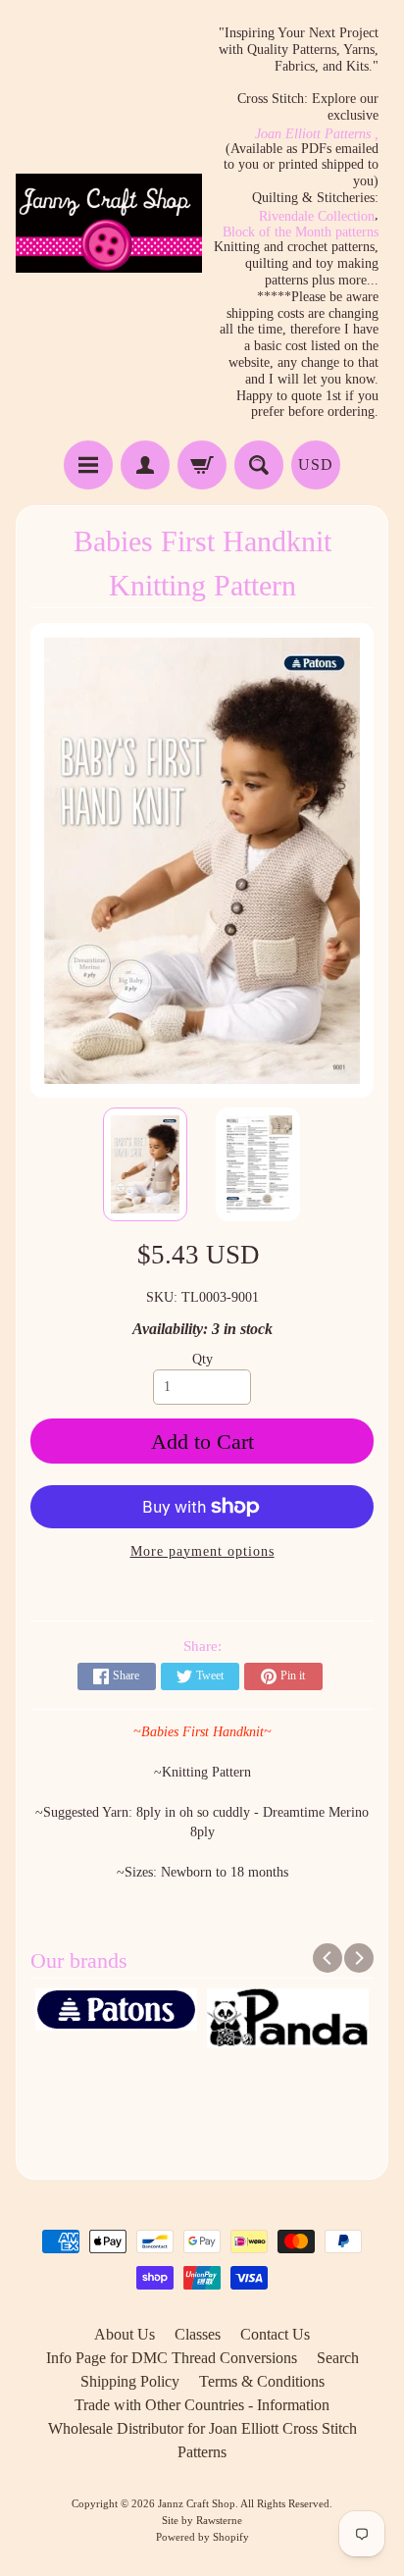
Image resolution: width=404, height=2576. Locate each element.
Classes (198, 2334)
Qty (202, 1359)
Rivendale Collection (317, 217)
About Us (125, 2334)
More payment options (202, 1551)
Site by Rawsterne (202, 2520)
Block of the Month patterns (301, 232)
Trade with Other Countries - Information (202, 2405)
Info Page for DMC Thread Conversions (172, 2358)
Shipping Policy (130, 2381)
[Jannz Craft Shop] (109, 223)
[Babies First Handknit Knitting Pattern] (145, 1164)
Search (338, 2358)
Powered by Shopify (202, 2537)
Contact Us (275, 2334)
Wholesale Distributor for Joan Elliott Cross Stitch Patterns (202, 2440)
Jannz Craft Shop (197, 2503)
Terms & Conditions (262, 2381)
